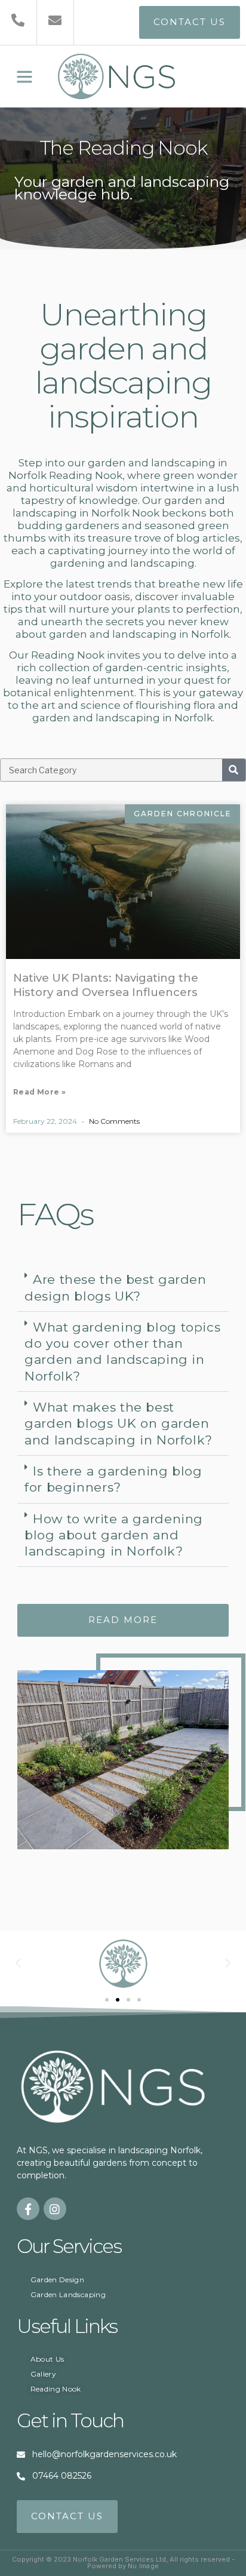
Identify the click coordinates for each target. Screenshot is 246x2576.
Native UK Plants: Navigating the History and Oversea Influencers (106, 985)
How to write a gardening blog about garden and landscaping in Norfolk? (114, 1535)
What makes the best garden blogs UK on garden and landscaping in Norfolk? (119, 1424)
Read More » (39, 1092)
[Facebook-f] (28, 2209)
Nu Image (144, 2566)
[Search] (234, 770)
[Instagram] (55, 2209)
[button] (24, 76)
